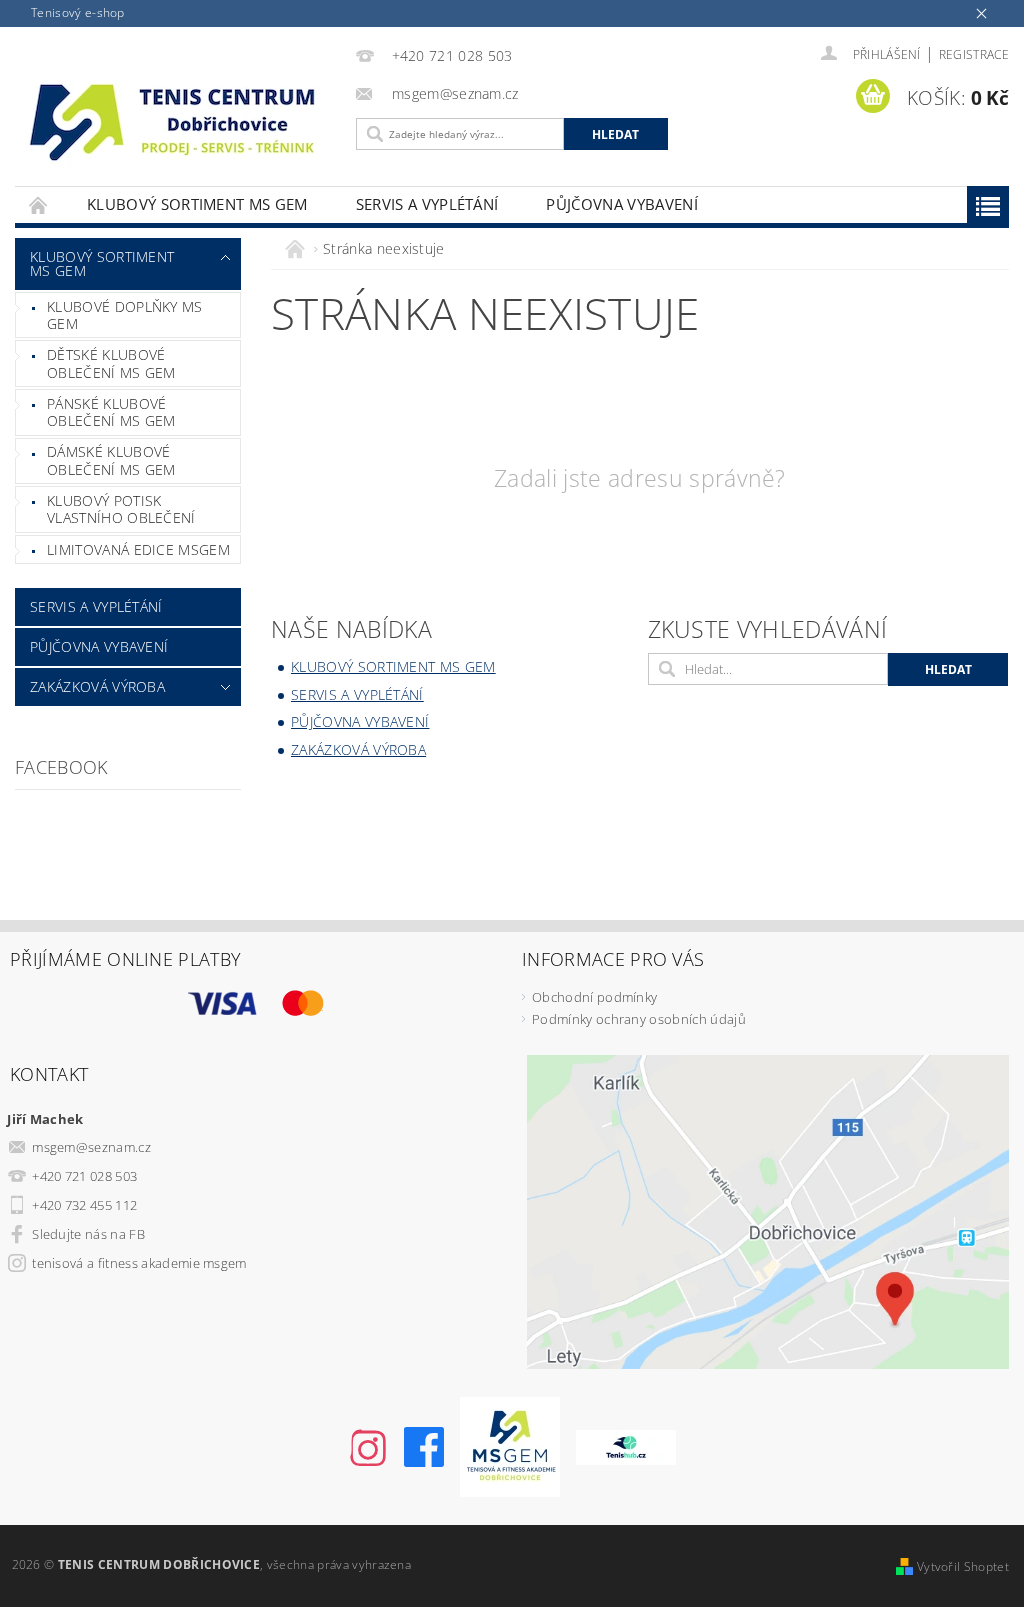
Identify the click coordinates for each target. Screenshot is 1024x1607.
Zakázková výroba (97, 686)
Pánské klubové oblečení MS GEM (111, 412)
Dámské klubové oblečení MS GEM (111, 460)
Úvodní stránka (39, 204)
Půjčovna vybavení (621, 204)
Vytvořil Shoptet (963, 1566)
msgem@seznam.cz (91, 1147)
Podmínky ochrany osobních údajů (639, 1019)
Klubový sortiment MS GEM (197, 204)
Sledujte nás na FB (88, 1234)
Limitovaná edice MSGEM (138, 549)
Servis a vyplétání (427, 204)
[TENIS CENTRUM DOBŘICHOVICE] (180, 120)
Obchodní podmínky (594, 997)
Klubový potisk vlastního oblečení (121, 509)
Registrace (974, 54)
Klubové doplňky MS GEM (125, 315)
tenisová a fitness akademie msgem (139, 1263)
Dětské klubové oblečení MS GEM (111, 363)
